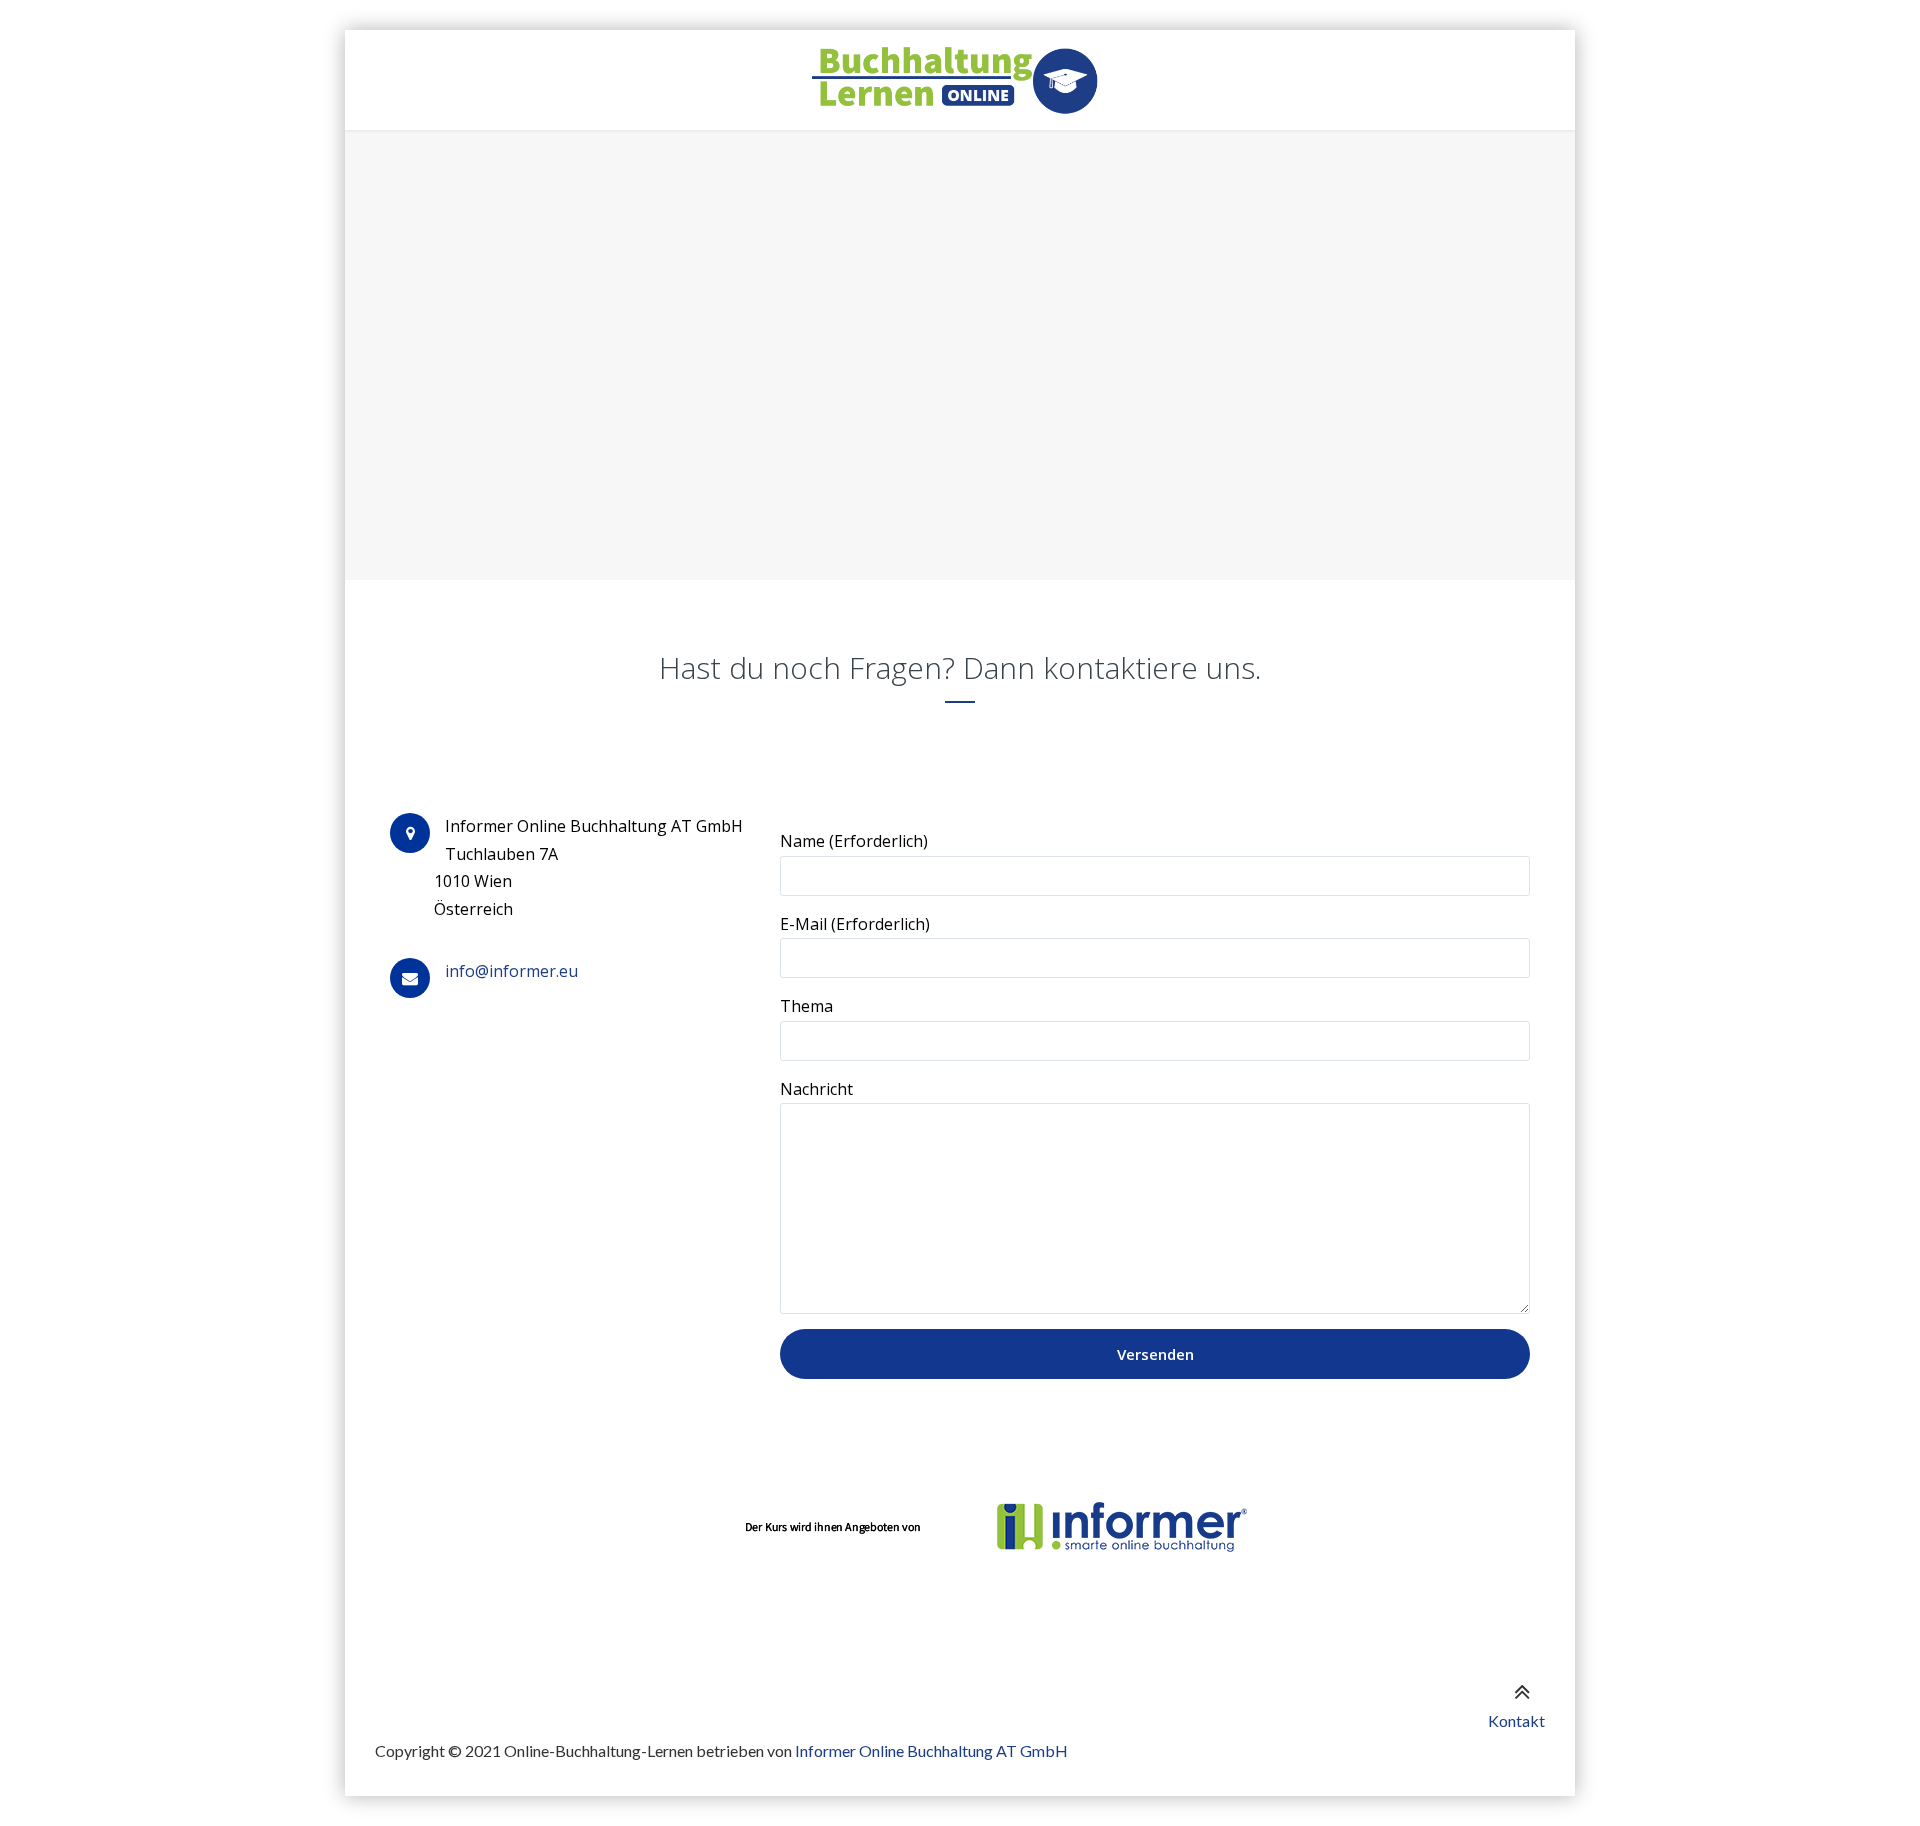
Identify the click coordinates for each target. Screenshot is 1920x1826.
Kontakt (1516, 1720)
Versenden (1155, 1354)
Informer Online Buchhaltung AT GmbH (931, 1750)
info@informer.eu (511, 971)
